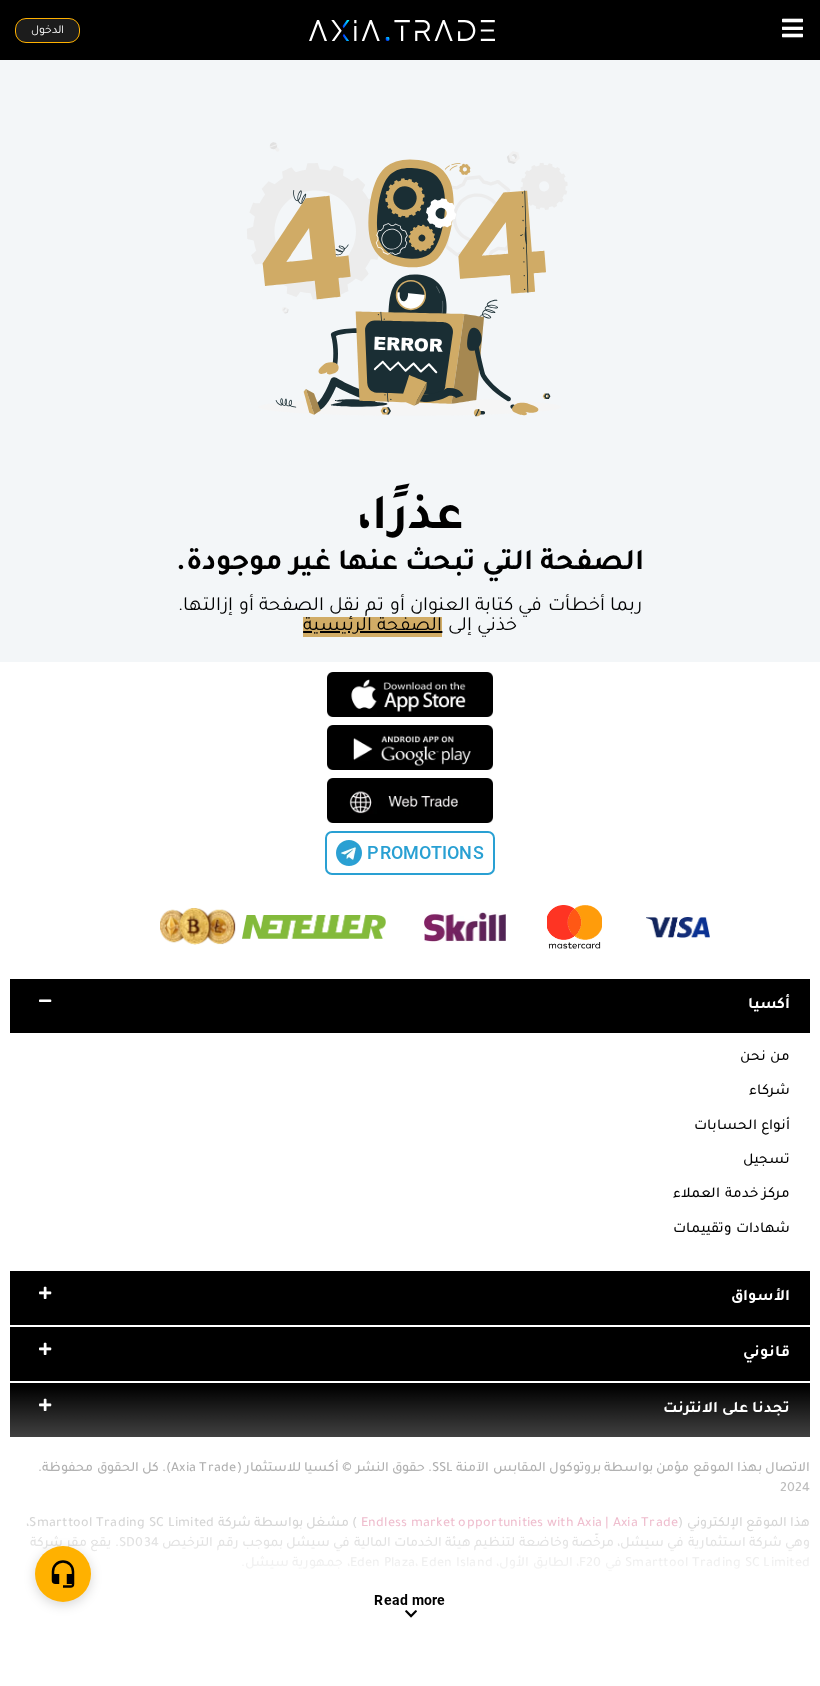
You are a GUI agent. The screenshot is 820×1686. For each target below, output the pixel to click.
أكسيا (769, 1006)
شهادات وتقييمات (731, 1229)
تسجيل (766, 1160)
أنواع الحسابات (742, 1126)
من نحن (765, 1057)
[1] (63, 1574)
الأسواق (760, 1298)
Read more (409, 1600)
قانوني (766, 1354)
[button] (410, 1006)
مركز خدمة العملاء (731, 1194)
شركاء (769, 1091)
